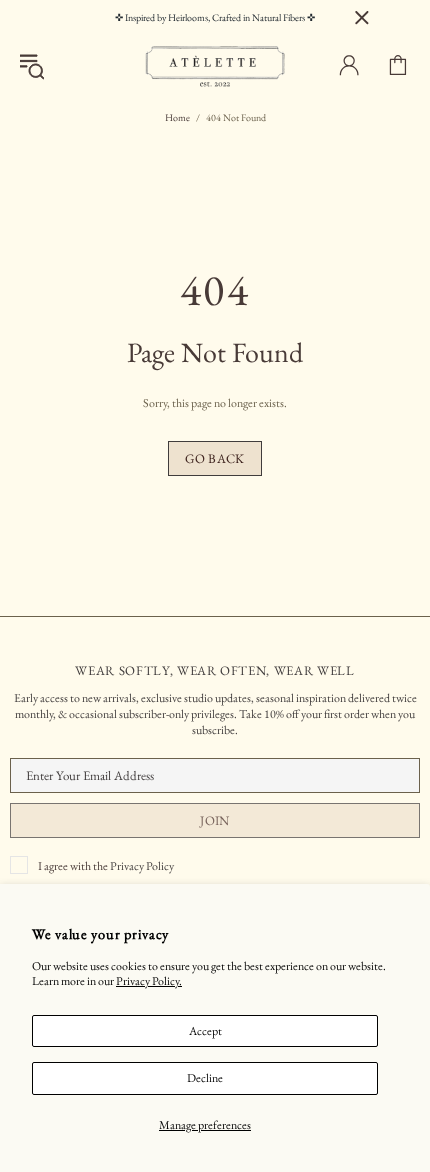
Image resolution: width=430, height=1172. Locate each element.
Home (177, 117)
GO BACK (215, 458)
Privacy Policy (142, 866)
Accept (205, 1031)
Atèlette (215, 65)
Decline (205, 1078)
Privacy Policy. (149, 981)
